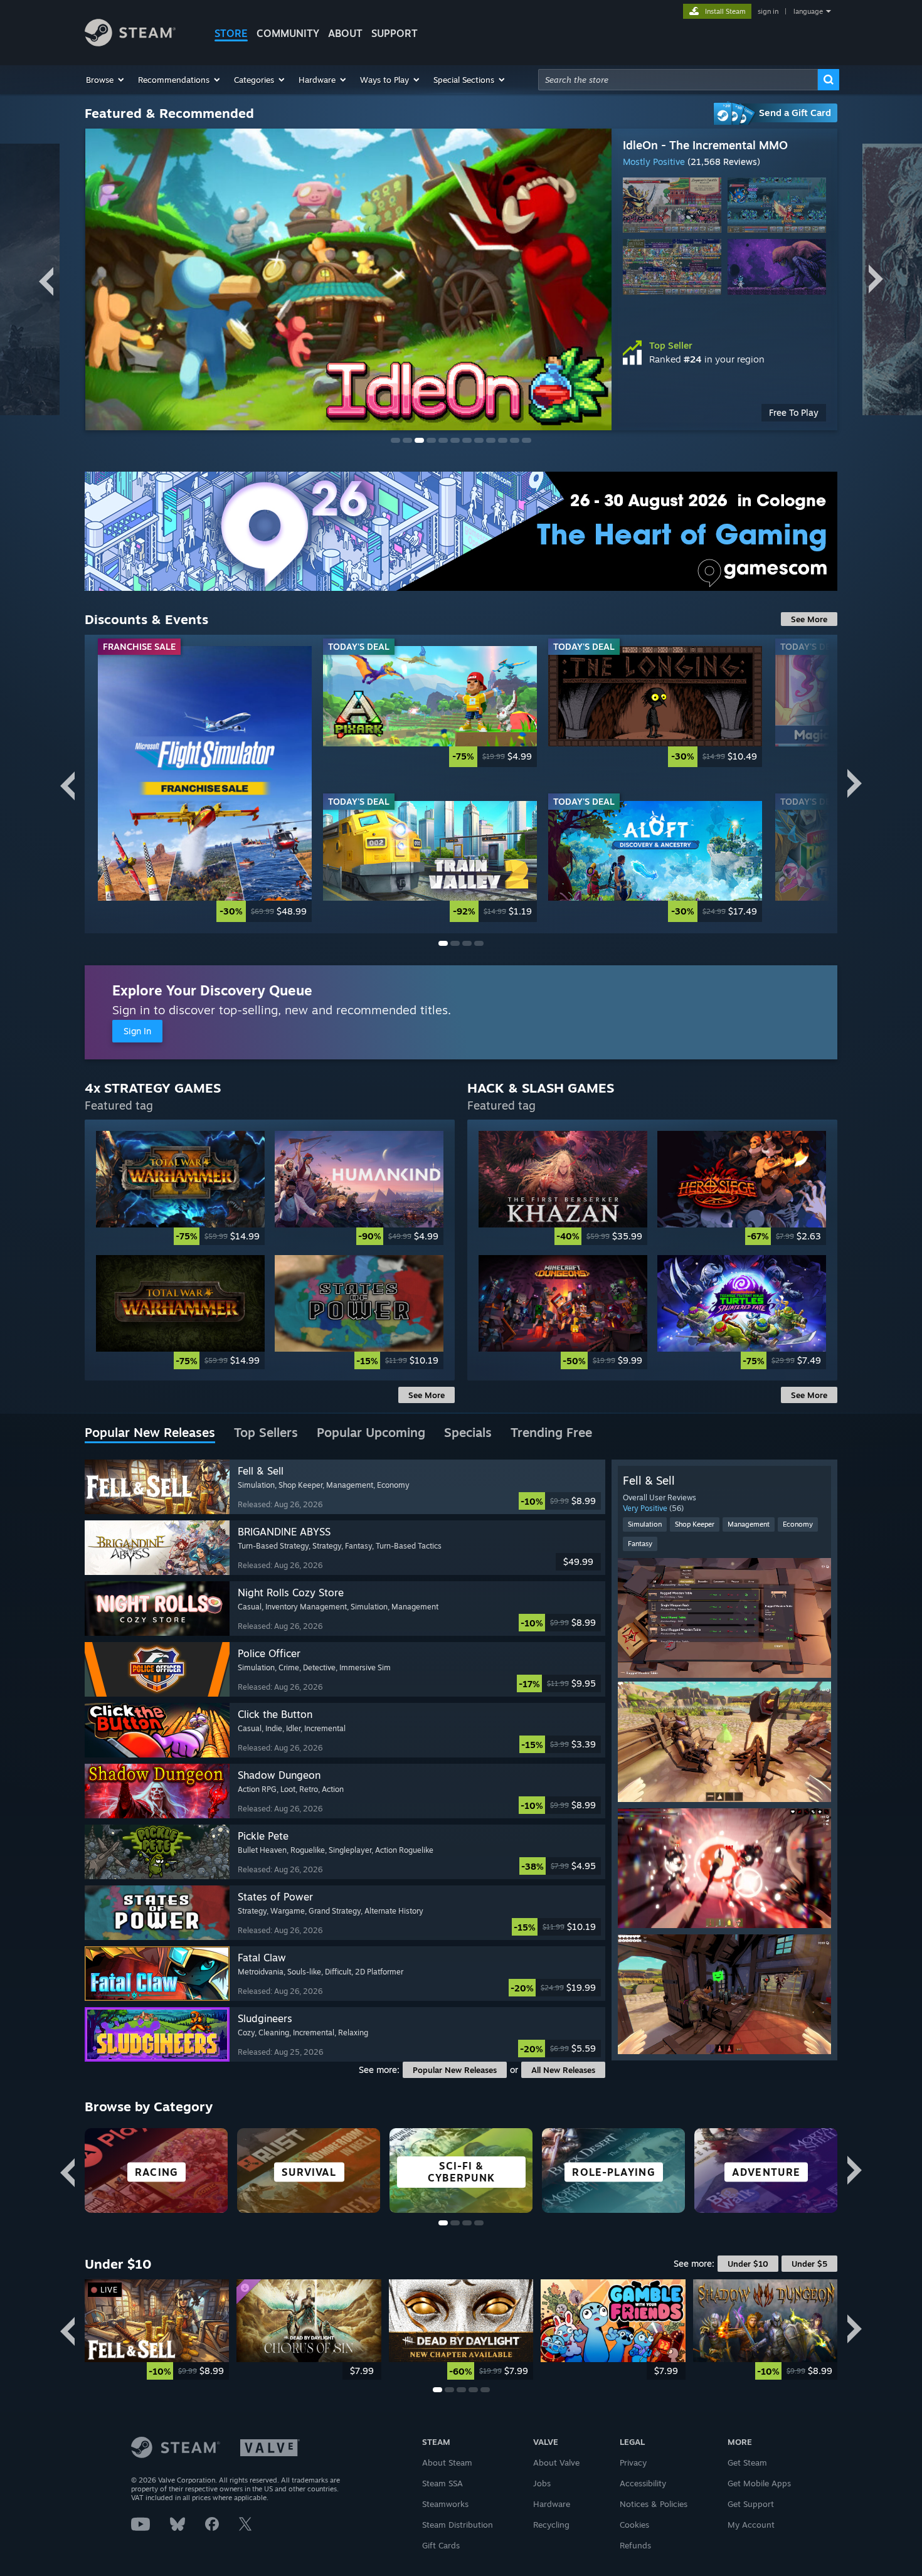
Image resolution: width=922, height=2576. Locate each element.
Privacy (633, 2462)
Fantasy (640, 1544)
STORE (231, 33)
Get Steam (747, 2462)
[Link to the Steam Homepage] (130, 43)
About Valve (556, 2462)
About (345, 33)
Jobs (542, 2483)
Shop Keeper (695, 1524)
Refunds (635, 2545)
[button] (106, 80)
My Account (751, 2525)
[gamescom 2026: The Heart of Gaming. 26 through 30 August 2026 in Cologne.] (461, 531)
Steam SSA (442, 2483)
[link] (724, 413)
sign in (768, 11)
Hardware (552, 2504)
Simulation (645, 1524)
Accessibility (643, 2483)
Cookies (634, 2525)
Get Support (751, 2504)
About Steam (447, 2462)
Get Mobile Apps (759, 2483)
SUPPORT (395, 33)
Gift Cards (441, 2545)
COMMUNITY (288, 33)
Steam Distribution (458, 2525)
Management (749, 1524)
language (808, 11)
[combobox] (678, 80)
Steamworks (445, 2504)
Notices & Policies (654, 2504)
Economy (798, 1524)
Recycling (551, 2525)
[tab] (150, 1433)
